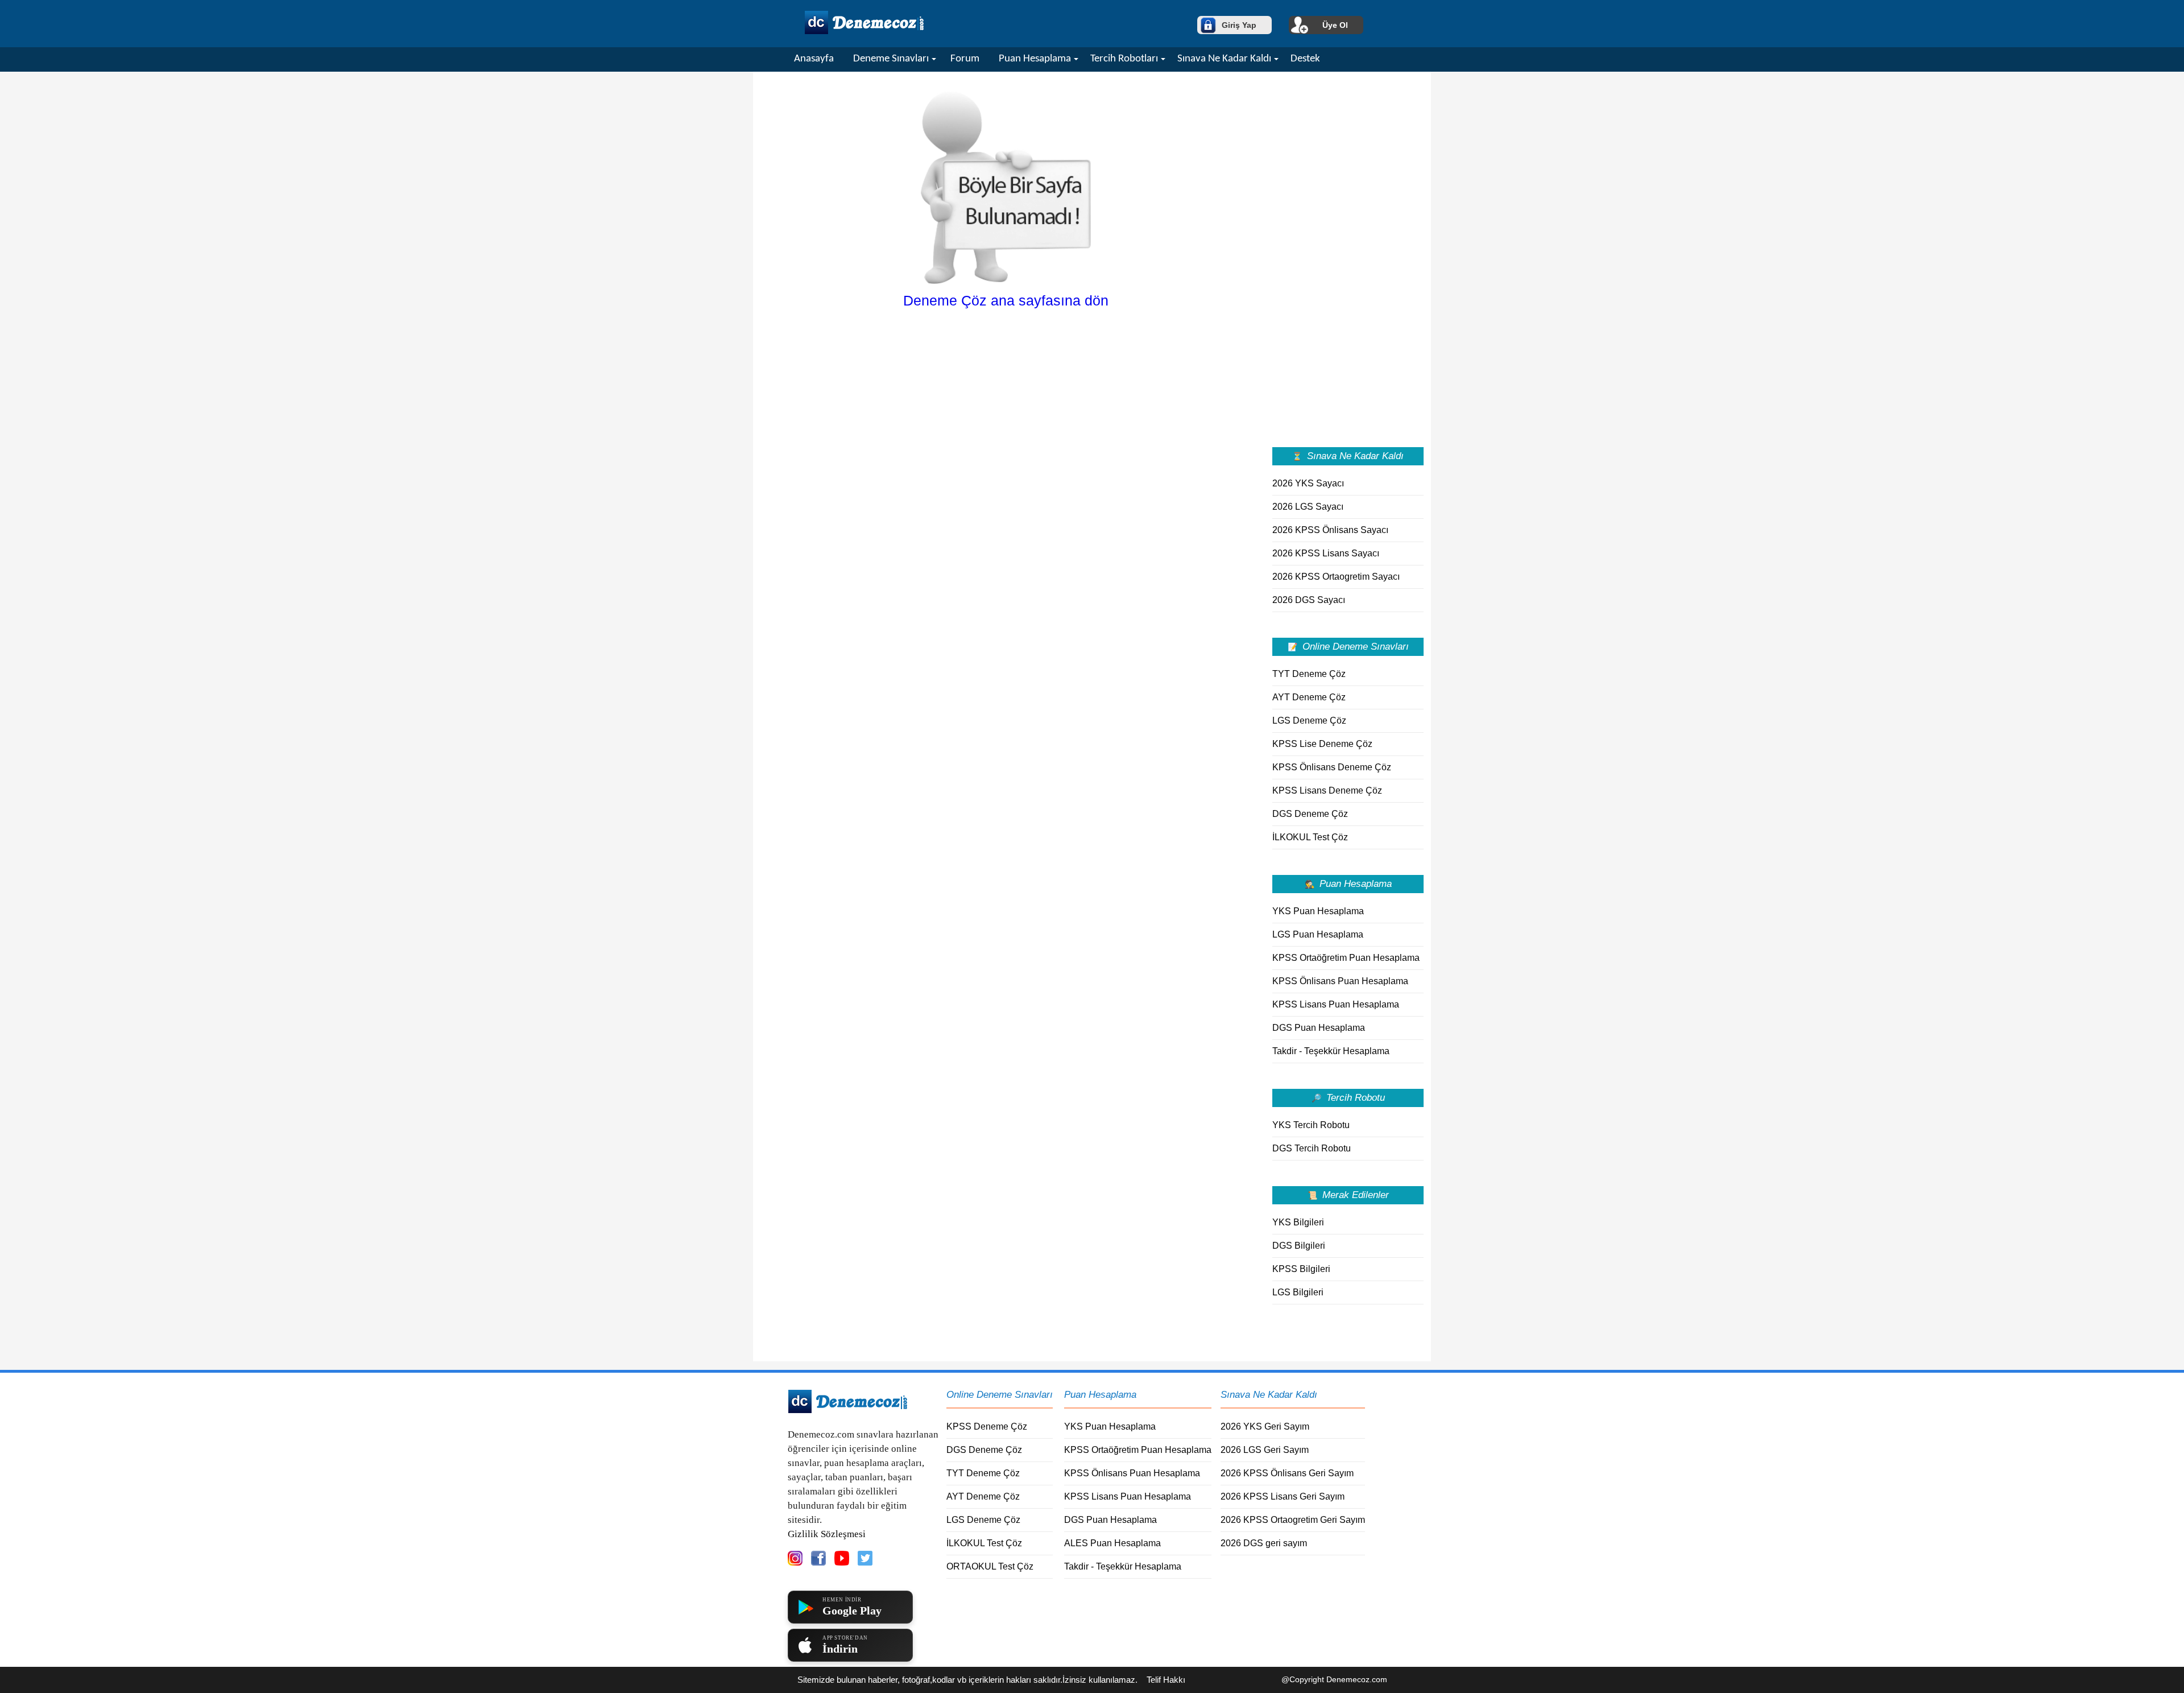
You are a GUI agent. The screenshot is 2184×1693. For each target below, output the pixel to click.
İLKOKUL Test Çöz (1310, 837)
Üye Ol (1335, 25)
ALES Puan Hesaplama (1112, 1543)
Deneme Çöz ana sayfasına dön (1006, 300)
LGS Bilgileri (1298, 1292)
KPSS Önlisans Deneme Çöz (1332, 767)
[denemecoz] (848, 1411)
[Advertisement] (1348, 258)
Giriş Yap (1239, 25)
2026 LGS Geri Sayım (1265, 1450)
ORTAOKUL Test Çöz (990, 1566)
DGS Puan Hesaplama (1319, 1028)
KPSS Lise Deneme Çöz (1322, 744)
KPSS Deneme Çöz (987, 1426)
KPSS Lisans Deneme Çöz (1327, 790)
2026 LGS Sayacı (1308, 507)
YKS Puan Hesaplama (1318, 911)
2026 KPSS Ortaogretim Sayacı (1336, 577)
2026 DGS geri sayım (1264, 1543)
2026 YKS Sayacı (1308, 483)
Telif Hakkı (1166, 1680)
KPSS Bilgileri (1301, 1269)
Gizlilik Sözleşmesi (827, 1534)
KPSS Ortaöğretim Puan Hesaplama (1346, 958)
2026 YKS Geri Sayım (1265, 1426)
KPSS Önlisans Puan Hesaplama (1340, 981)
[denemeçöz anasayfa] (864, 32)
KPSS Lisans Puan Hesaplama (1336, 1004)
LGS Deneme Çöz (1309, 720)
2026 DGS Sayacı (1309, 600)
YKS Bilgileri (1298, 1222)
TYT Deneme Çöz (1309, 674)
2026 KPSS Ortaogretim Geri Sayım (1293, 1520)
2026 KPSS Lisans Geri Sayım (1283, 1496)
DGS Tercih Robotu (1312, 1148)
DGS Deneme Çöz (1310, 814)
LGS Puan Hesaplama (1318, 934)
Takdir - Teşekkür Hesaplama (1331, 1051)
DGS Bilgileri (1299, 1246)
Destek (1305, 59)
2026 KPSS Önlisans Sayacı (1330, 530)
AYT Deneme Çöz (1309, 697)
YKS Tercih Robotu (1311, 1125)
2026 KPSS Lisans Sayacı (1326, 553)
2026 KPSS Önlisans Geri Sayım (1287, 1473)
